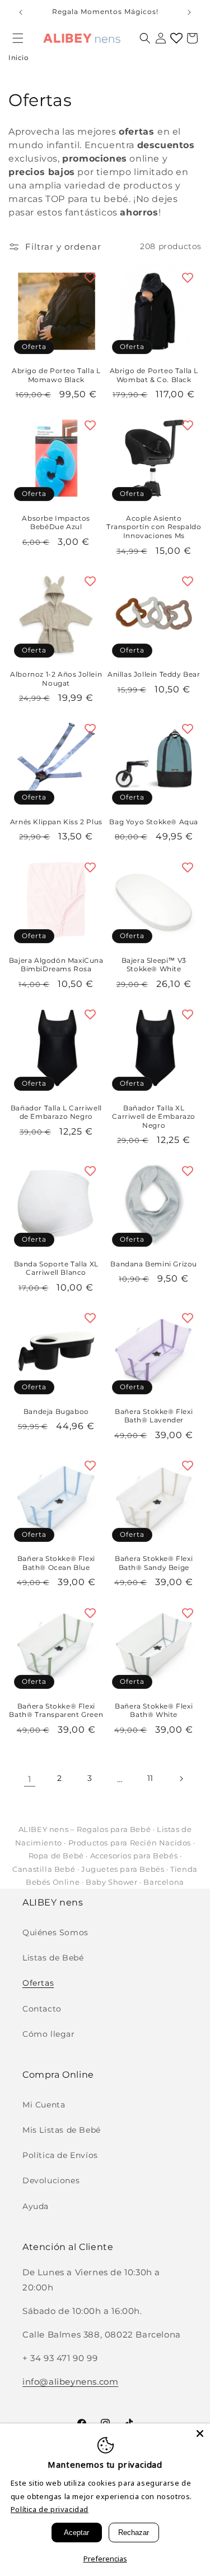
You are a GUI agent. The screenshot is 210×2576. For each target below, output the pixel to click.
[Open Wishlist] (176, 38)
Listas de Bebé (53, 1958)
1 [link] (30, 1779)
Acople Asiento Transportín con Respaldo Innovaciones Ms (154, 527)
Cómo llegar (49, 2034)
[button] (18, 38)
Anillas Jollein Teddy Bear (154, 674)
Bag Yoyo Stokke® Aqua (154, 822)
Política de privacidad (50, 2509)
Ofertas (38, 1983)
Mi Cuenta (44, 2105)
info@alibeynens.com (70, 2382)
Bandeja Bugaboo (56, 1411)
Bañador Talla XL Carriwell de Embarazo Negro (154, 1117)
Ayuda (36, 2206)
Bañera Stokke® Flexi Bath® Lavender (154, 1416)
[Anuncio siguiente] (189, 12)
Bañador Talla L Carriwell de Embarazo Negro (56, 1112)
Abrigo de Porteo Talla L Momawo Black (56, 375)
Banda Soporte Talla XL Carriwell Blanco (56, 1268)
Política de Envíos (60, 2155)
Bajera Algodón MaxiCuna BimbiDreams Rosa (56, 965)
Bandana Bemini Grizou (154, 1264)
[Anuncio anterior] (21, 12)
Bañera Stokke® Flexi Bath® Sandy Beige (154, 1563)
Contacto (42, 2009)
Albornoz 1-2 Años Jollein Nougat (56, 679)
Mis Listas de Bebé (62, 2130)
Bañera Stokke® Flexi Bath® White (154, 1711)
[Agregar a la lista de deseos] (90, 278)
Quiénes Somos (55, 1932)
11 (150, 1778)
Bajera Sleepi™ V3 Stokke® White (154, 965)
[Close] (200, 2433)
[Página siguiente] (181, 1779)
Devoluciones (51, 2180)
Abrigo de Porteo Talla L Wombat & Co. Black (154, 375)
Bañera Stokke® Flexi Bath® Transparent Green (56, 1711)
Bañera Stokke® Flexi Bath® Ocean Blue (56, 1563)
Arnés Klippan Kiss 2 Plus (56, 822)
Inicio (19, 58)
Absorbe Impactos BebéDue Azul (56, 523)
